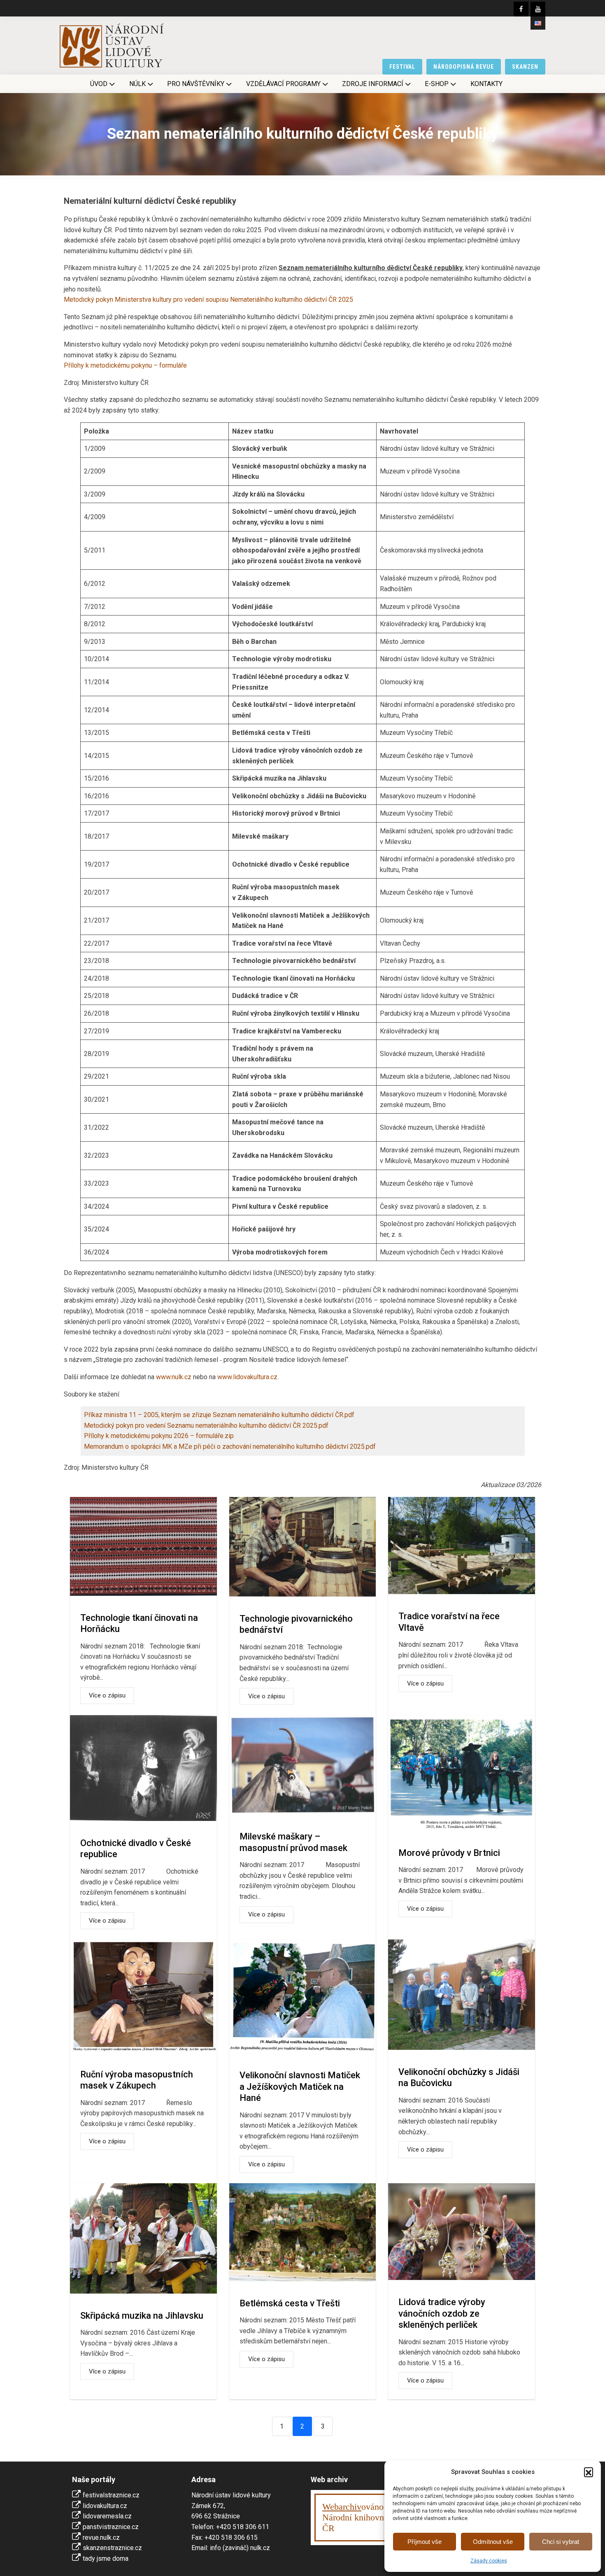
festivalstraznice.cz (111, 2495)
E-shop (437, 84)
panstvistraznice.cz (111, 2527)
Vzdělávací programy (283, 84)
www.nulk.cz (174, 1377)
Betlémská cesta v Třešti (290, 2303)
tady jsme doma (106, 2559)
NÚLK (137, 84)
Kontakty (486, 84)
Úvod (99, 84)
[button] (589, 2472)
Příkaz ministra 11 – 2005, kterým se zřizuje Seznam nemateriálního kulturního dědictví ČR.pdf (219, 1415)
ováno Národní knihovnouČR (358, 2517)
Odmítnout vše (493, 2542)
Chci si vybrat (561, 2542)
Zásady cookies (489, 2561)
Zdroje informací (373, 84)
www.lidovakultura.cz (247, 1377)
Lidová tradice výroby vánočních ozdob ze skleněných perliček (442, 2313)
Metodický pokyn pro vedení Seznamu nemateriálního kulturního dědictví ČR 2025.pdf (206, 1426)
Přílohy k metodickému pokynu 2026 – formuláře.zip (159, 1436)
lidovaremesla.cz (107, 2516)
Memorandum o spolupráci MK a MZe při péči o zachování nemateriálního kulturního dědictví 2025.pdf (230, 1447)
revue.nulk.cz (101, 2538)
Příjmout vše (425, 2542)
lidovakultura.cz (105, 2506)
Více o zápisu (107, 1695)
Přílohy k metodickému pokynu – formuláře (125, 365)
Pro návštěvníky (196, 84)
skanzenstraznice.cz (112, 2548)
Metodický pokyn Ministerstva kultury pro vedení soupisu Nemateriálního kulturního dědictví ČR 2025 (208, 300)
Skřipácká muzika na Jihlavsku (142, 2316)
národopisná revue (464, 67)
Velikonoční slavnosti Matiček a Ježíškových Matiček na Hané (300, 2086)
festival (403, 67)
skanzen (525, 67)
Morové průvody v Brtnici (449, 1853)
